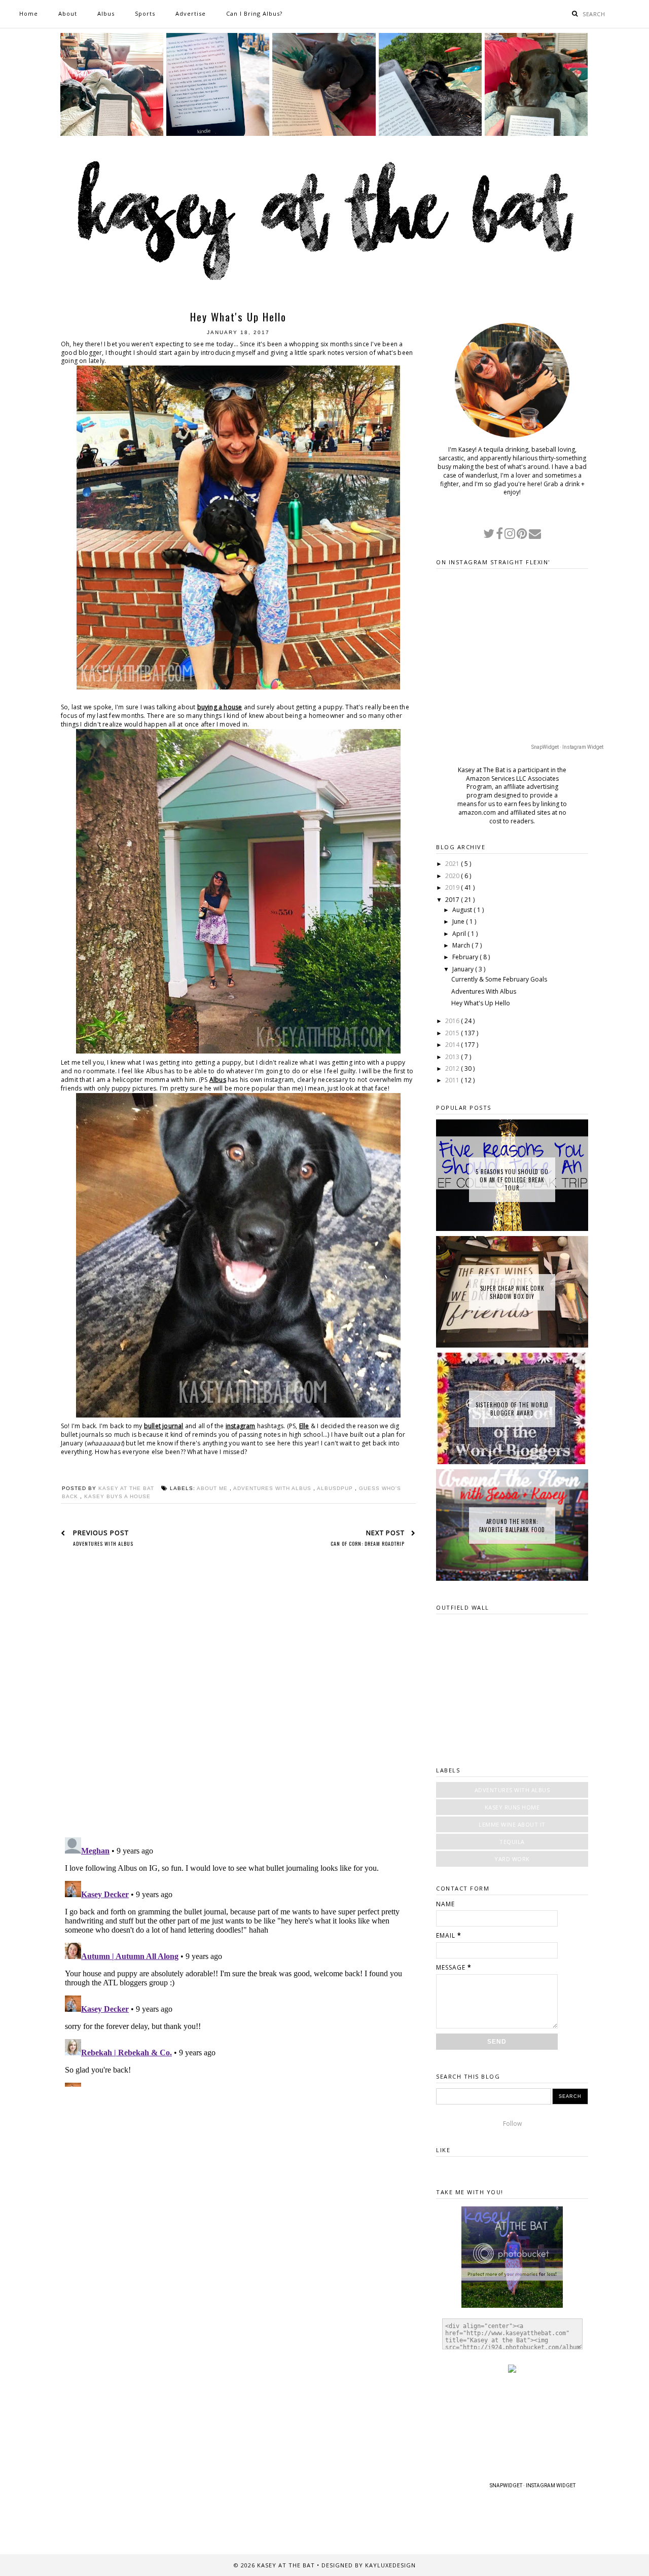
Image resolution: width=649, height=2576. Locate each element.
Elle (304, 1426)
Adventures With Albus (484, 991)
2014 (453, 1045)
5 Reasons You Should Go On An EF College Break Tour (512, 1180)
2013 (453, 1057)
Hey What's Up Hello (481, 1003)
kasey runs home (512, 1807)
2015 (453, 1033)
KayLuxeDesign (390, 2565)
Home (29, 13)
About (68, 13)
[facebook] (500, 536)
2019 (453, 887)
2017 (453, 900)
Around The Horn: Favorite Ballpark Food (512, 1526)
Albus (106, 13)
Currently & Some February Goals (499, 979)
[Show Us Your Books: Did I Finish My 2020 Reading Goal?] (536, 134)
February (466, 957)
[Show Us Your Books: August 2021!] (112, 134)
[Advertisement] (238, 2163)
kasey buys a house (117, 1496)
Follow (512, 2124)
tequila (512, 1842)
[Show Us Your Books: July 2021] (218, 134)
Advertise (191, 13)
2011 (453, 1080)
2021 (453, 864)
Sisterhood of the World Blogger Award (512, 1409)
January (464, 969)
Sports (145, 13)
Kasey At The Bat (287, 2565)
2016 (453, 1021)
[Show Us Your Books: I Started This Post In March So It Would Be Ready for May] (430, 134)
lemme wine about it (512, 1824)
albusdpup (336, 1488)
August (463, 910)
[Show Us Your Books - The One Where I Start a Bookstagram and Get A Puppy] (324, 134)
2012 (453, 1068)
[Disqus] (238, 1699)
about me (213, 1488)
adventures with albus (273, 1488)
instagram (241, 1426)
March (462, 945)
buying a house (220, 707)
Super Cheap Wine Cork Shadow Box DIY (512, 1292)
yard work (512, 1859)
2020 (453, 876)
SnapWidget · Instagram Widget (567, 747)
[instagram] (511, 536)
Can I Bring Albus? (254, 13)
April (460, 934)
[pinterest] (523, 536)
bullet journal (164, 1426)
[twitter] (490, 536)
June (459, 921)
